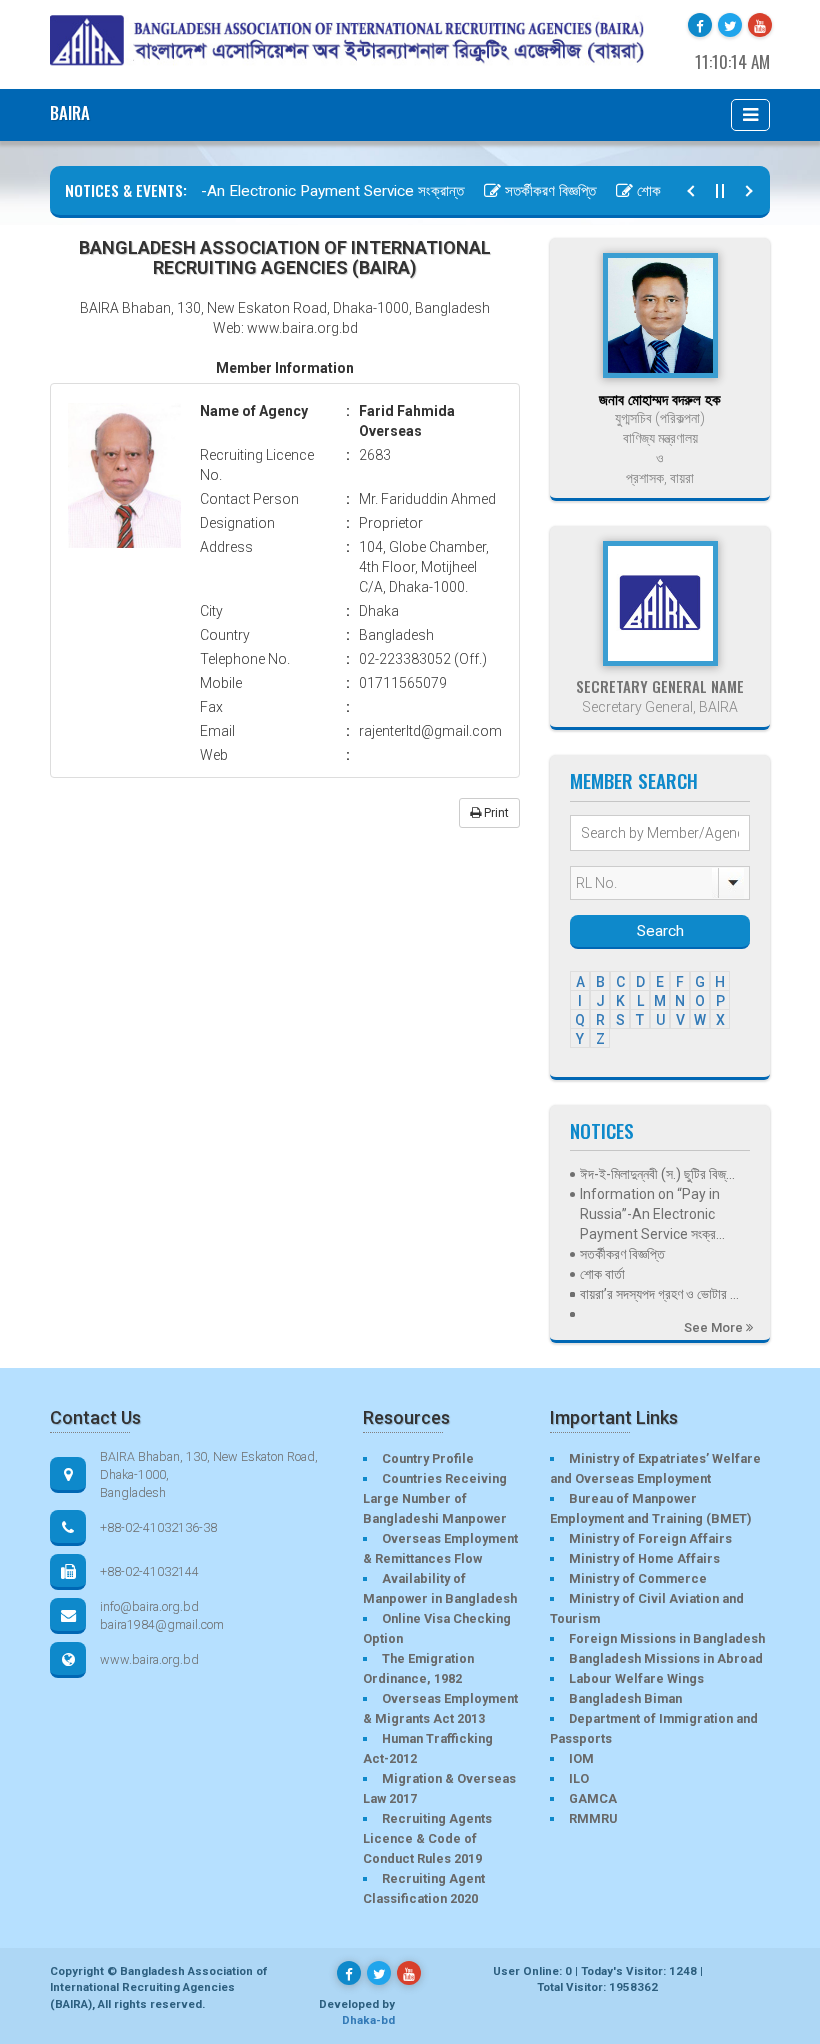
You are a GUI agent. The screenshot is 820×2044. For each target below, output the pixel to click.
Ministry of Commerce (638, 1578)
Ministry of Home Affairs (644, 1558)
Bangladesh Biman (625, 1698)
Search (660, 931)
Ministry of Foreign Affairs (650, 1538)
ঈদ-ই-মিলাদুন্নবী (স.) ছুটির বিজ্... (657, 1174)
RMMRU (593, 1818)
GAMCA (593, 1798)
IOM (581, 1758)
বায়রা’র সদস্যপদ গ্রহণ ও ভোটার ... (659, 1294)
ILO (579, 1778)
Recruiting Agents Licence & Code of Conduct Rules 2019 (427, 1838)
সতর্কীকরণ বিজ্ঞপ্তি (529, 191)
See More (715, 1327)
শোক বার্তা (640, 191)
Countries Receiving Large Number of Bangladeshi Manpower (435, 1498)
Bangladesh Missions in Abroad (666, 1658)
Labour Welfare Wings (636, 1678)
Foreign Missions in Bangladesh (667, 1638)
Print (495, 813)
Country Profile (428, 1458)
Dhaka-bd (368, 2020)
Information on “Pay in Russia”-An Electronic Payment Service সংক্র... (652, 1214)
